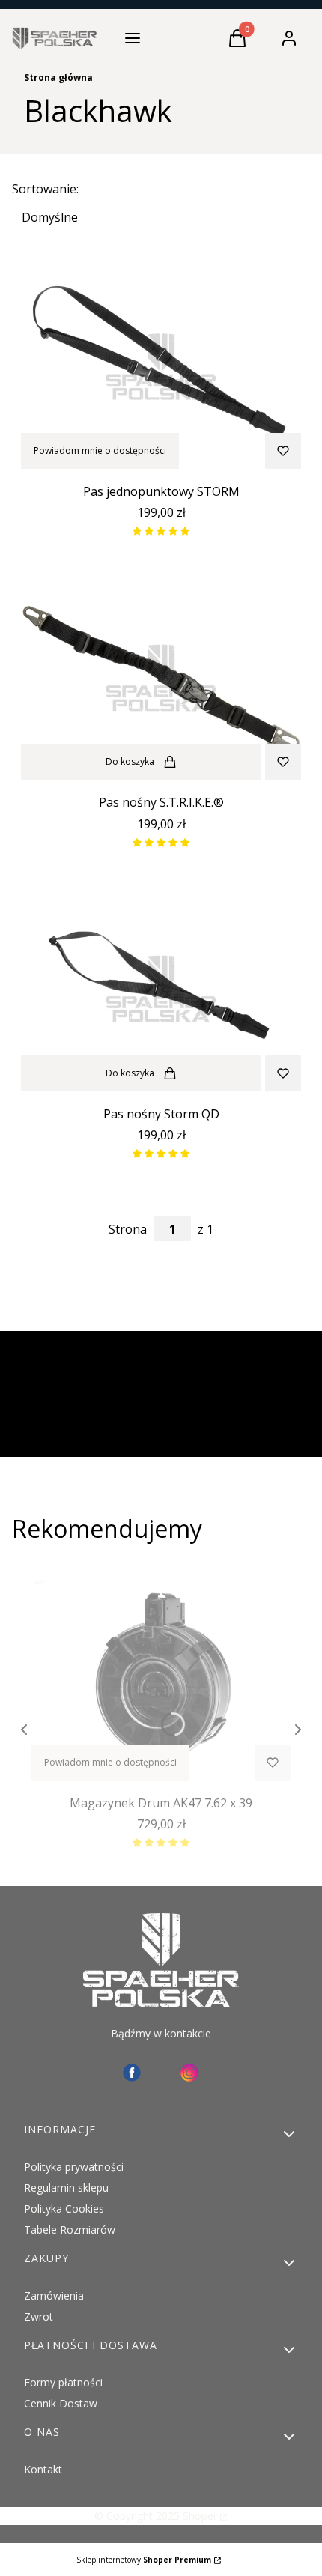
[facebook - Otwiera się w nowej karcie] (132, 2073)
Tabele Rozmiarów (70, 2230)
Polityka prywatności (74, 2167)
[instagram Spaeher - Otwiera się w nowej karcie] (189, 2073)
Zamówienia (54, 2295)
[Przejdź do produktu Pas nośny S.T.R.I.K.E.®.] (161, 676)
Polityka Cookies (64, 2209)
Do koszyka (130, 761)
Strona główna (58, 78)
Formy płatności (63, 2382)
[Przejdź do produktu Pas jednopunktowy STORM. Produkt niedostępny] (161, 366)
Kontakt (43, 2469)
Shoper (200, 2516)
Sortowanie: (45, 189)
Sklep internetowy (144, 2560)
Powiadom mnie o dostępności (100, 451)
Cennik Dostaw (61, 2403)
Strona (128, 1229)
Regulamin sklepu (66, 2188)
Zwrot (39, 2316)
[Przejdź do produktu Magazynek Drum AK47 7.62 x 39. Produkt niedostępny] (161, 1677)
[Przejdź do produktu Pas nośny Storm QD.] (161, 988)
